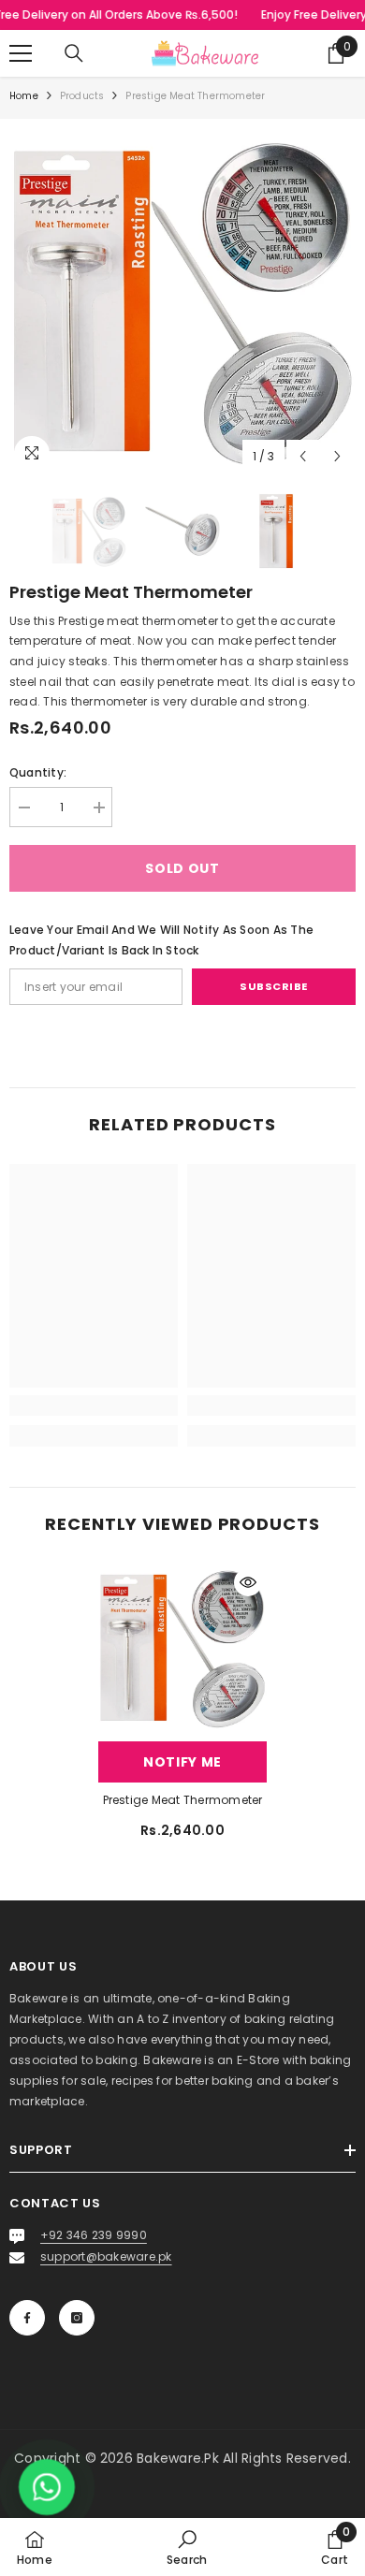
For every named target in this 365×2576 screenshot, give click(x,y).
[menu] (21, 53)
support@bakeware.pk (106, 2256)
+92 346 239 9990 (94, 2235)
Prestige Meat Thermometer (183, 1800)
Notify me (182, 1762)
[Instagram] (77, 2318)
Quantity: (38, 772)
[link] (94, 1405)
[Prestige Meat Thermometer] (182, 1648)
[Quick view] (248, 1582)
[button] (303, 456)
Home (24, 96)
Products (82, 96)
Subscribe (274, 986)
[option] (182, 301)
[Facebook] (27, 2318)
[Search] (74, 53)
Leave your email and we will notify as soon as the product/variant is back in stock (161, 940)
